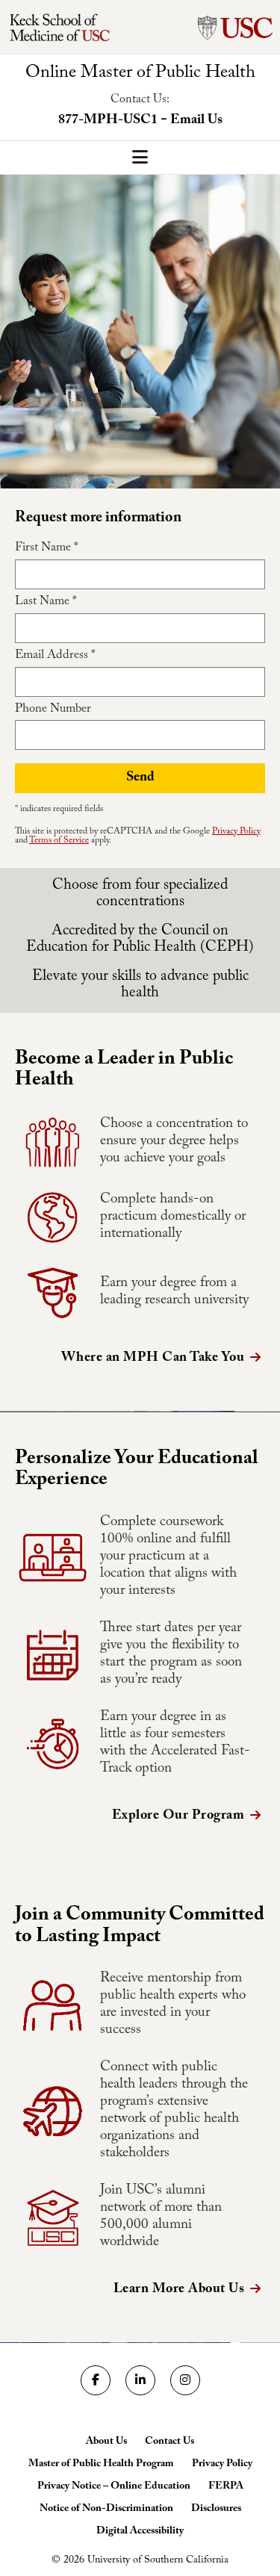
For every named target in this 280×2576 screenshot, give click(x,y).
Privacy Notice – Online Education (114, 2487)
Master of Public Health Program (101, 2465)
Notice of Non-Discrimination (106, 2510)
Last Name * (46, 603)
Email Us (196, 121)
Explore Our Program (178, 1817)
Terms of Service (59, 841)
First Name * (46, 549)
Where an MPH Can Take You (153, 1359)
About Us (106, 2442)
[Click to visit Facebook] (96, 2380)
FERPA (226, 2487)
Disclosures (216, 2510)
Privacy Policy (236, 832)
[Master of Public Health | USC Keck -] (74, 28)
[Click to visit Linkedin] (140, 2380)
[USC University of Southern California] (235, 28)
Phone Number (53, 710)
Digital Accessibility (140, 2532)
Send (140, 779)
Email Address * (55, 657)
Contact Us (169, 2442)
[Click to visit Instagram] (185, 2380)
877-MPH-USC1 (108, 121)
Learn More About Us (179, 2290)
